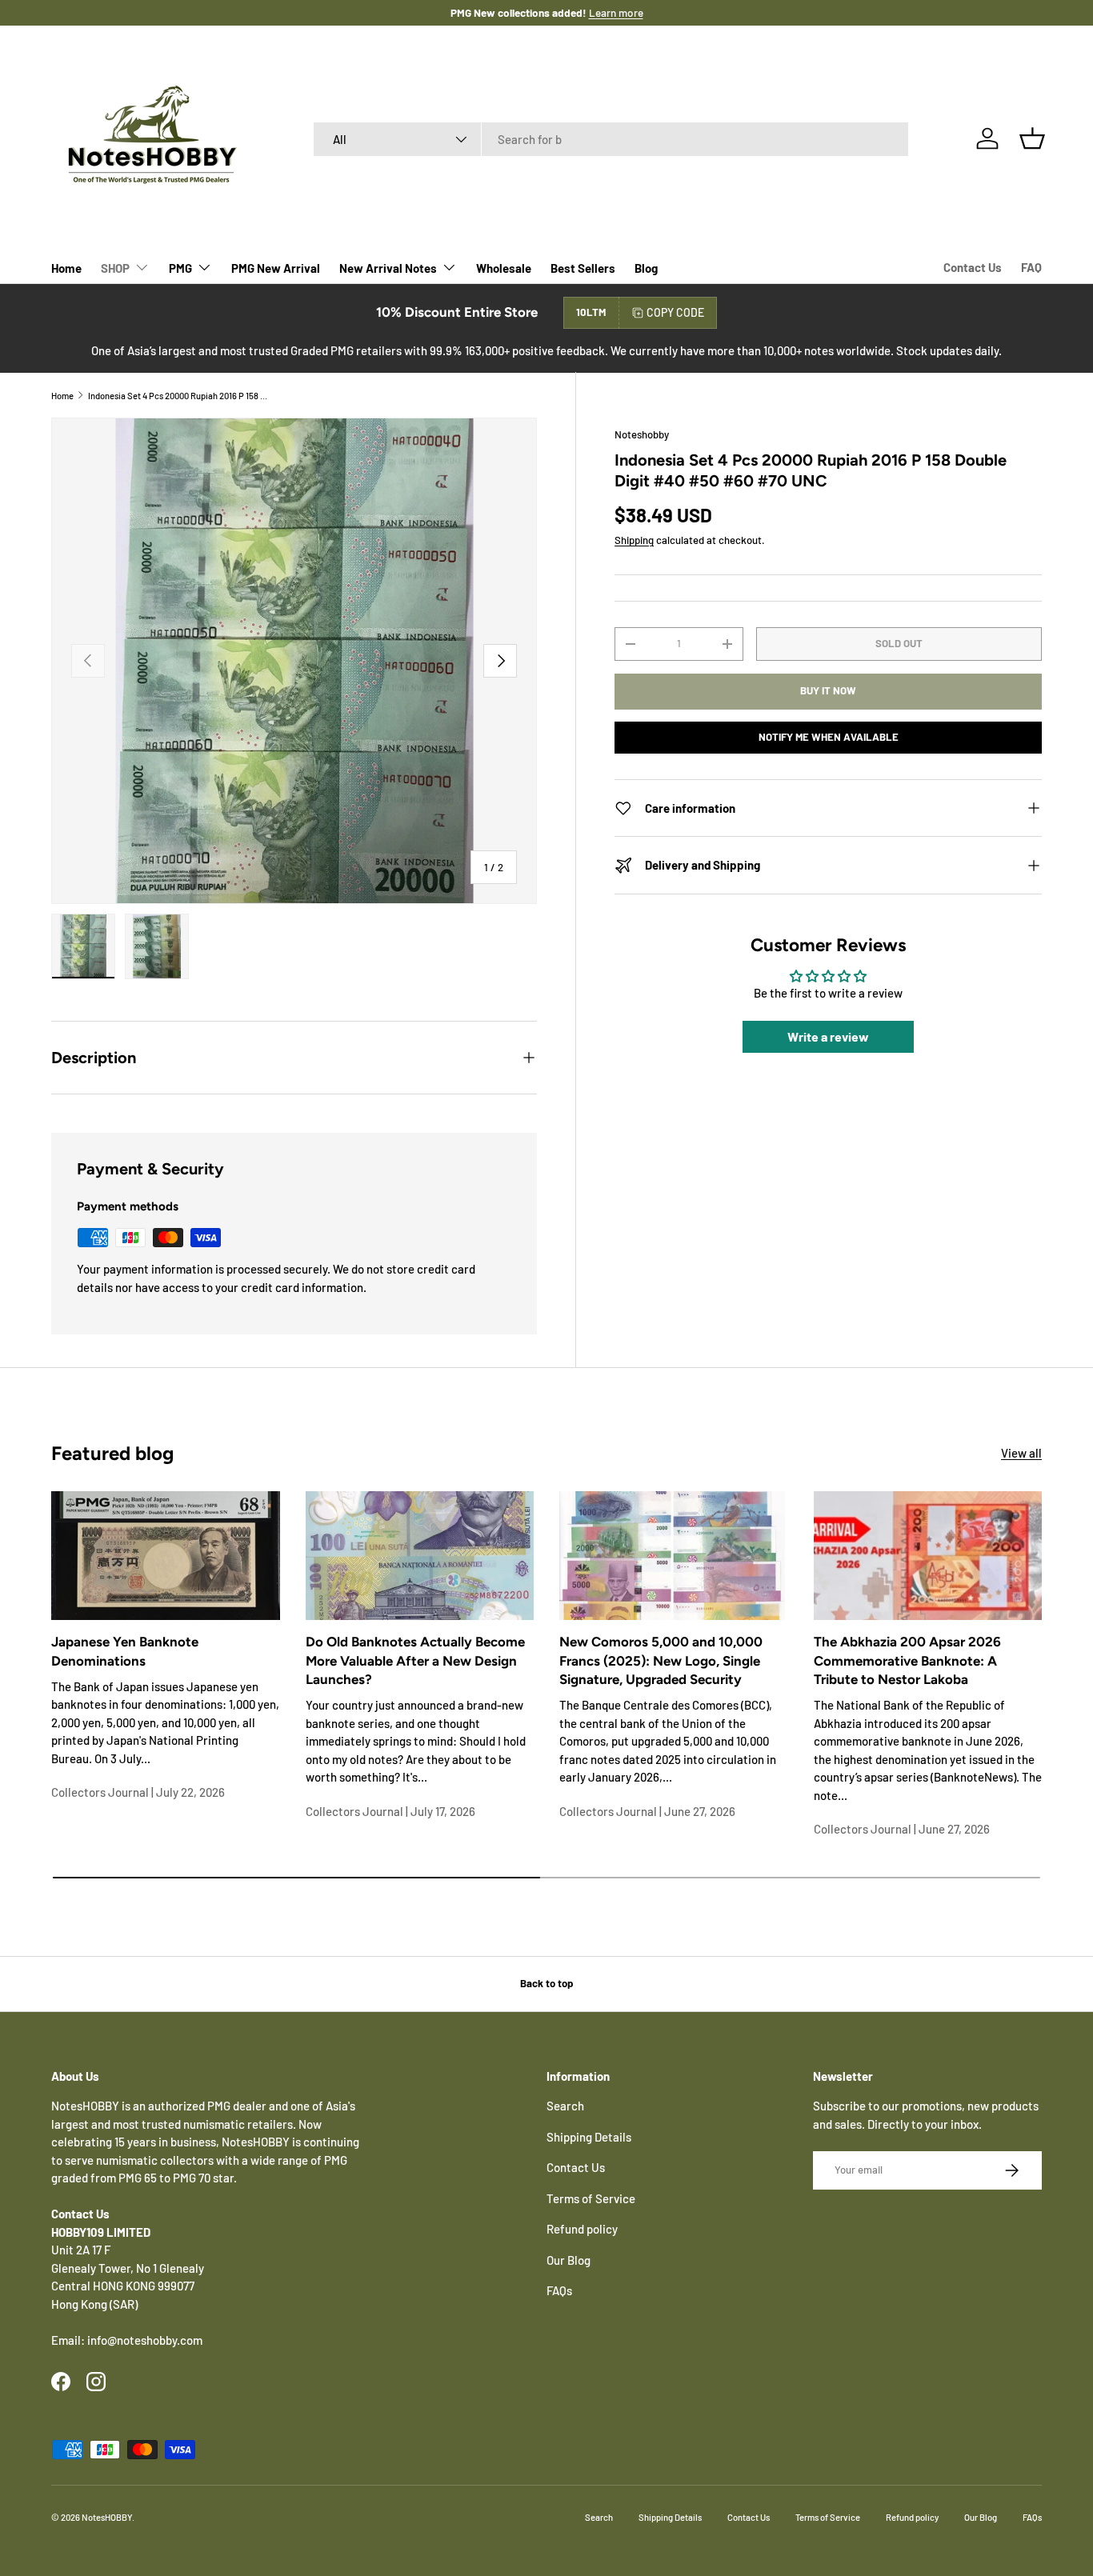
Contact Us (973, 267)
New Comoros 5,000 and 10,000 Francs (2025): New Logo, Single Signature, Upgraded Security (661, 1660)
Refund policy (582, 2229)
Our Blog (569, 2260)
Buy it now (828, 691)
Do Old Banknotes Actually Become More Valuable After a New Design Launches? (415, 1660)
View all (1021, 1453)
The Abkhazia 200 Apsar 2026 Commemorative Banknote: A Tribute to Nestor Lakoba (907, 1660)
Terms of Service (591, 2198)
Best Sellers (583, 268)
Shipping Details (589, 2137)
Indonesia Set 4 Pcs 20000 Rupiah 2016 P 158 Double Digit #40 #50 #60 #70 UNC (178, 396)
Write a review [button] (828, 1037)
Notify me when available (829, 737)
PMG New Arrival (276, 268)
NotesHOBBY (107, 2517)
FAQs (559, 2290)
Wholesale (504, 268)
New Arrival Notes (388, 268)
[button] (1032, 138)
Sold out (899, 643)
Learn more (599, 12)
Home (66, 268)
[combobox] (611, 139)
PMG (180, 268)
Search (565, 2106)
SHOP (115, 268)
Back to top (546, 1983)
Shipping (634, 540)
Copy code (675, 312)
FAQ (1031, 267)
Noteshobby (642, 434)
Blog (646, 268)
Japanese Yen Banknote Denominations (125, 1651)
